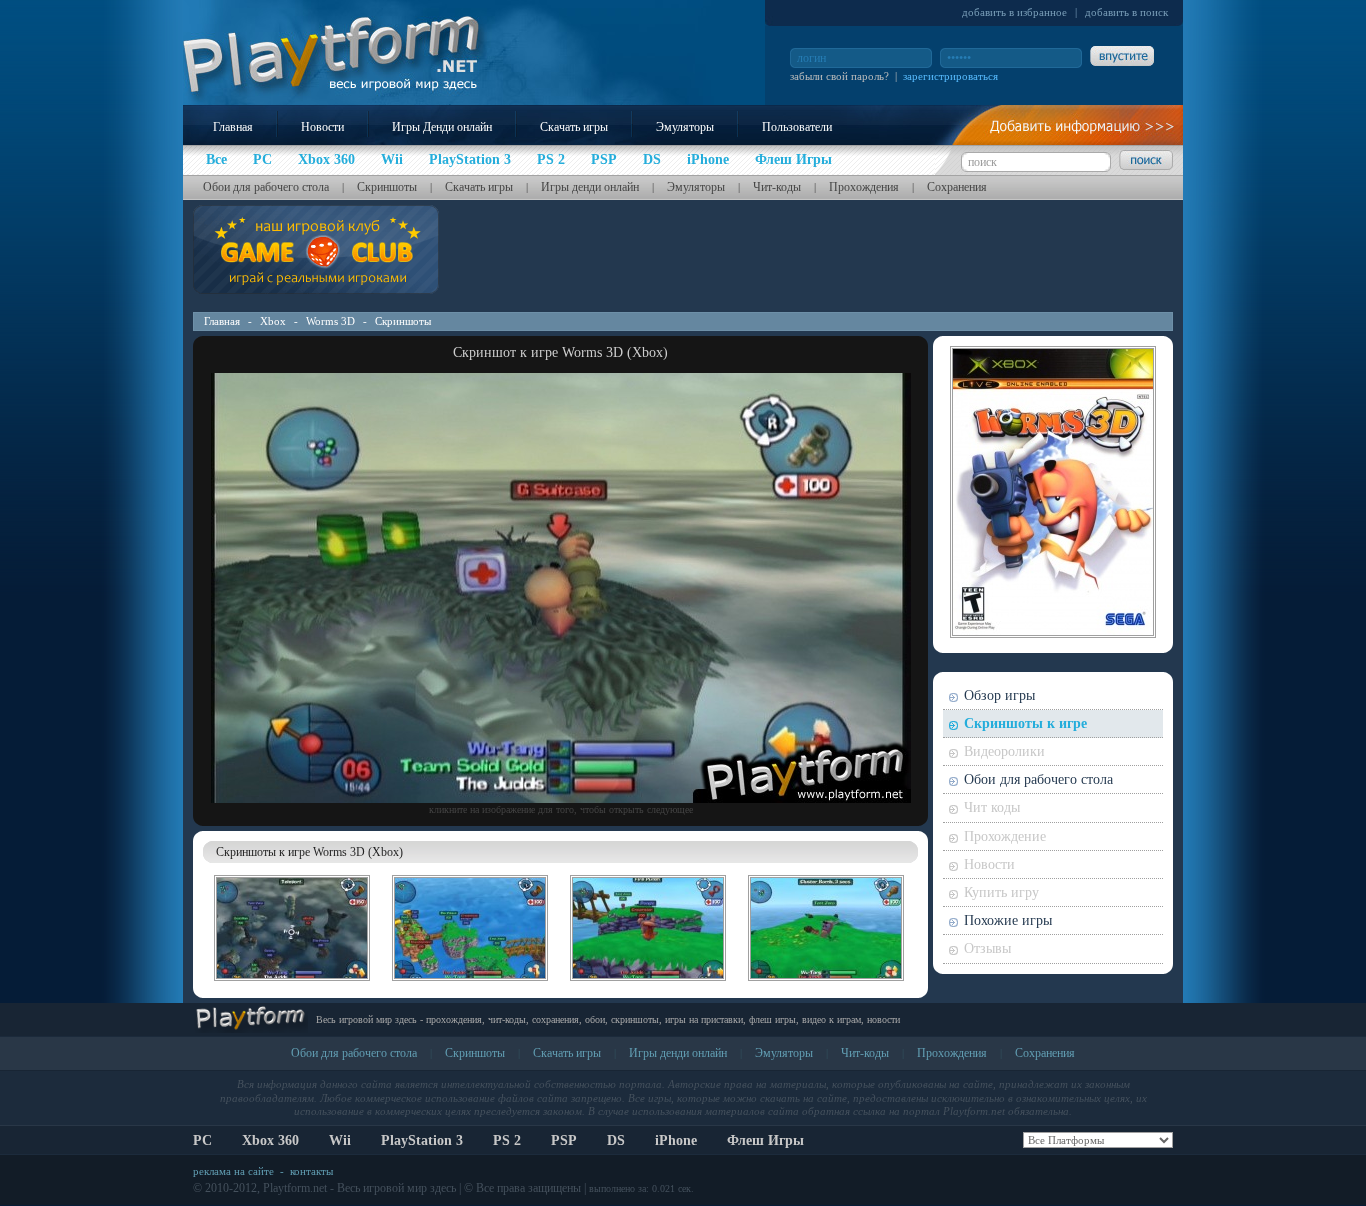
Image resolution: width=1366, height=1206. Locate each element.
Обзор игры (999, 695)
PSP (564, 1140)
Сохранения (957, 187)
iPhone (676, 1140)
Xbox (273, 321)
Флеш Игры (765, 1140)
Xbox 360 (270, 1140)
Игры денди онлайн (590, 187)
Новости (322, 127)
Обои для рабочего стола (266, 187)
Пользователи (797, 127)
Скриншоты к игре (1025, 723)
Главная (233, 127)
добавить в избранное (1014, 12)
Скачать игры (574, 127)
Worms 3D (330, 321)
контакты (311, 1171)
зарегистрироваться (950, 76)
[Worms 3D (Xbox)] (292, 984)
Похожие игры (1008, 920)
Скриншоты (387, 187)
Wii (340, 1140)
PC (202, 1140)
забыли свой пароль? (839, 76)
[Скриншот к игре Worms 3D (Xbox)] (561, 799)
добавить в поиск (1126, 12)
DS (616, 1140)
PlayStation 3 (422, 1140)
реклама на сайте (233, 1171)
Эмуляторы (685, 127)
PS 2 (507, 1140)
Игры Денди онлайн (442, 127)
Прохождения (864, 187)
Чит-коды (777, 187)
